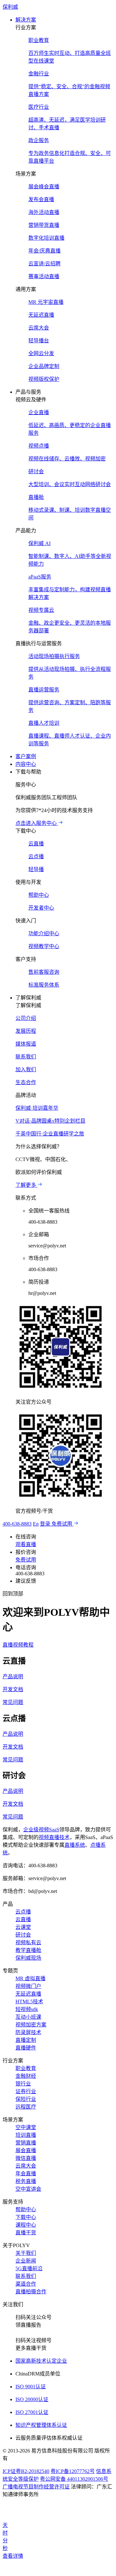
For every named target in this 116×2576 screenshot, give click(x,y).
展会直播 (26, 2150)
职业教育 (26, 2068)
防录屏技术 (28, 2032)
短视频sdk (27, 2009)
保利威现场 (28, 1958)
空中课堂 (26, 2127)
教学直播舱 (28, 1950)
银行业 (23, 2084)
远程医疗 (26, 2107)
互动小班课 (28, 2017)
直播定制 (26, 2040)
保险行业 (26, 2099)
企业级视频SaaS (41, 1830)
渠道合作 (26, 2284)
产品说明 (13, 1677)
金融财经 (26, 2076)
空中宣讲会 (28, 2189)
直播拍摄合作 (31, 2292)
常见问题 (13, 1702)
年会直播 (26, 2174)
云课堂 (23, 1927)
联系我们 (26, 2276)
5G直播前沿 (29, 2268)
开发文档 (13, 1689)
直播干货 (26, 2233)
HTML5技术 (29, 2002)
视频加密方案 (31, 2025)
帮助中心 (26, 2209)
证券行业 (26, 2091)
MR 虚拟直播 (30, 1978)
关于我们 (26, 2253)
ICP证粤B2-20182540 (26, 2471)
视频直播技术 (54, 1837)
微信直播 (26, 2158)
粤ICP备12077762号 (73, 2471)
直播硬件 (26, 2048)
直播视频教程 (18, 1645)
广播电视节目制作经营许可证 (36, 2487)
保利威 (10, 7)
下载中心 (26, 2217)
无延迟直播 (28, 1994)
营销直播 (26, 2143)
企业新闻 (26, 2261)
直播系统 (75, 1845)
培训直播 (26, 2135)
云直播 (23, 1919)
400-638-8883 (17, 1524)
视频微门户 (28, 1986)
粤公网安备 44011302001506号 (74, 2479)
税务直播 (26, 2181)
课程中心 (26, 2225)
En (36, 1524)
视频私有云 (28, 1943)
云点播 (23, 1912)
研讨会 (23, 1935)
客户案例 (26, 756)
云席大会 (26, 2166)
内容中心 (26, 764)
